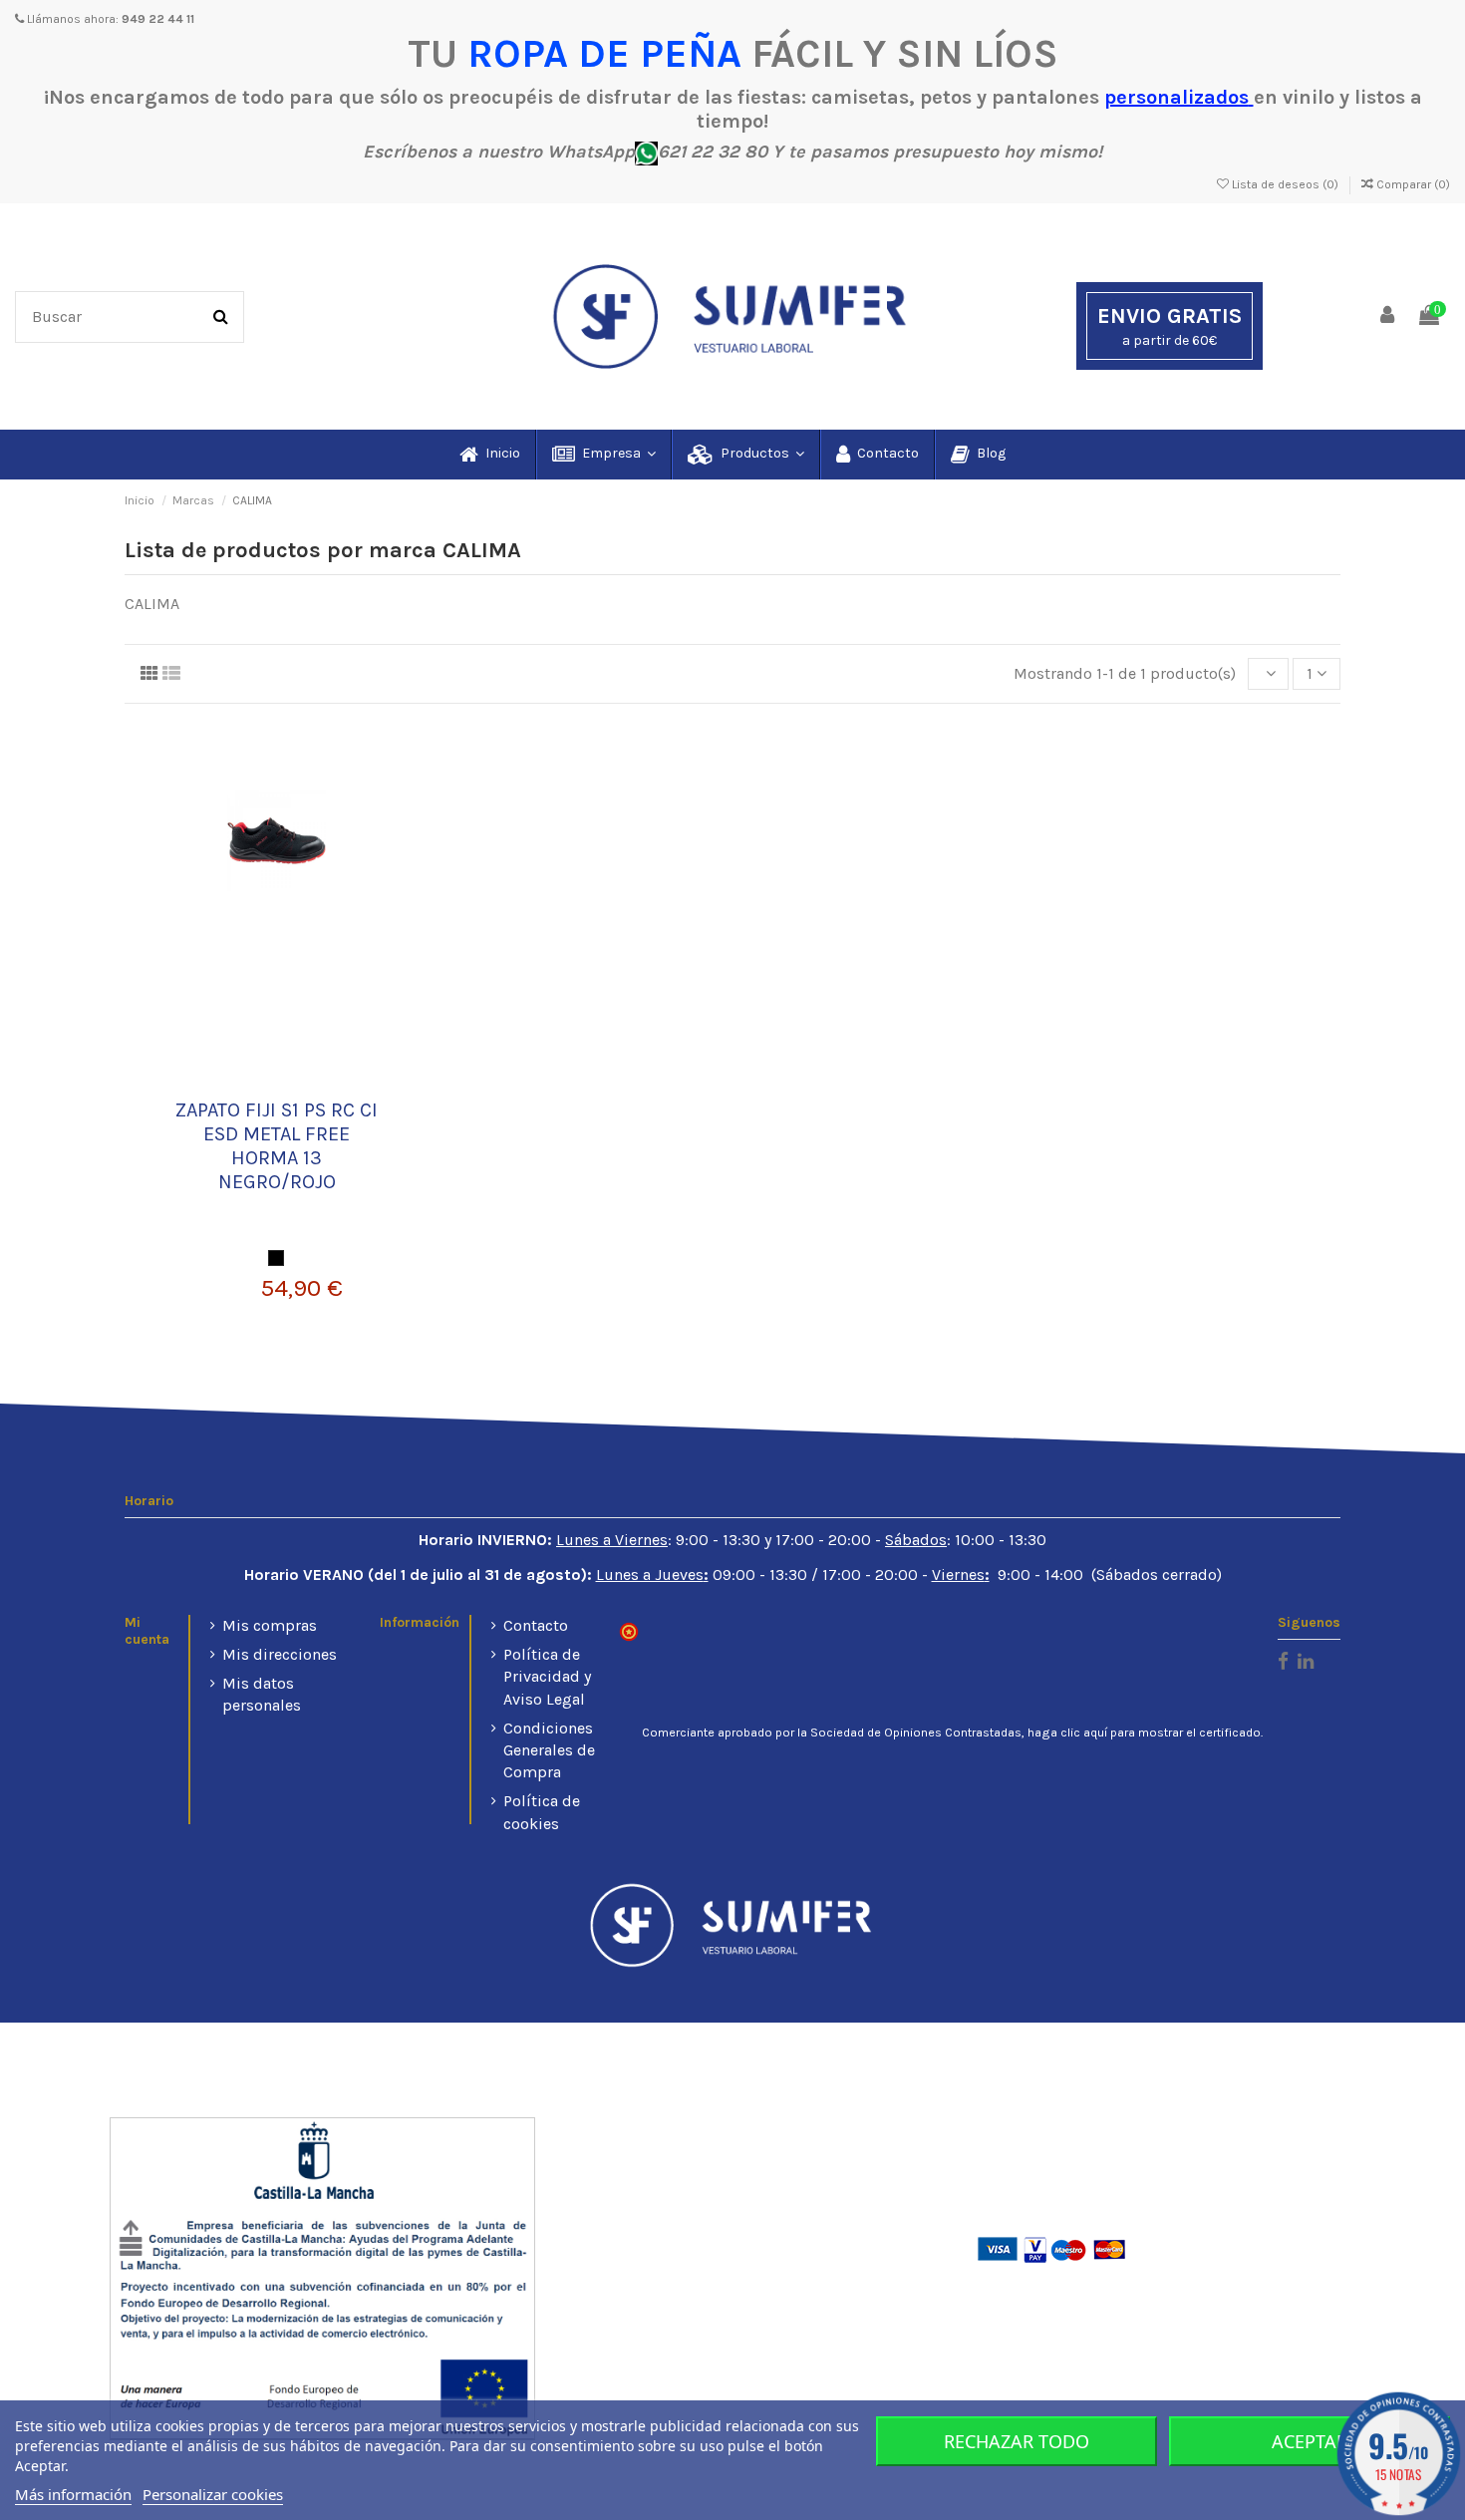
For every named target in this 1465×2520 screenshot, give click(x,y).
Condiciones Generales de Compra (549, 1750)
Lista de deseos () (1285, 184)
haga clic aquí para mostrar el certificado (1144, 1732)
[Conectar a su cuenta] (1388, 316)
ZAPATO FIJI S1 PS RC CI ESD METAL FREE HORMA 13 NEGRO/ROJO (277, 1146)
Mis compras (270, 1625)
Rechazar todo (1017, 2441)
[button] (603, 455)
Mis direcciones (280, 1654)
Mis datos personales (262, 1694)
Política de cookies (542, 1812)
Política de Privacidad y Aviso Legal (547, 1677)
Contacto (536, 1625)
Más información (73, 2494)
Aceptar (1310, 2441)
